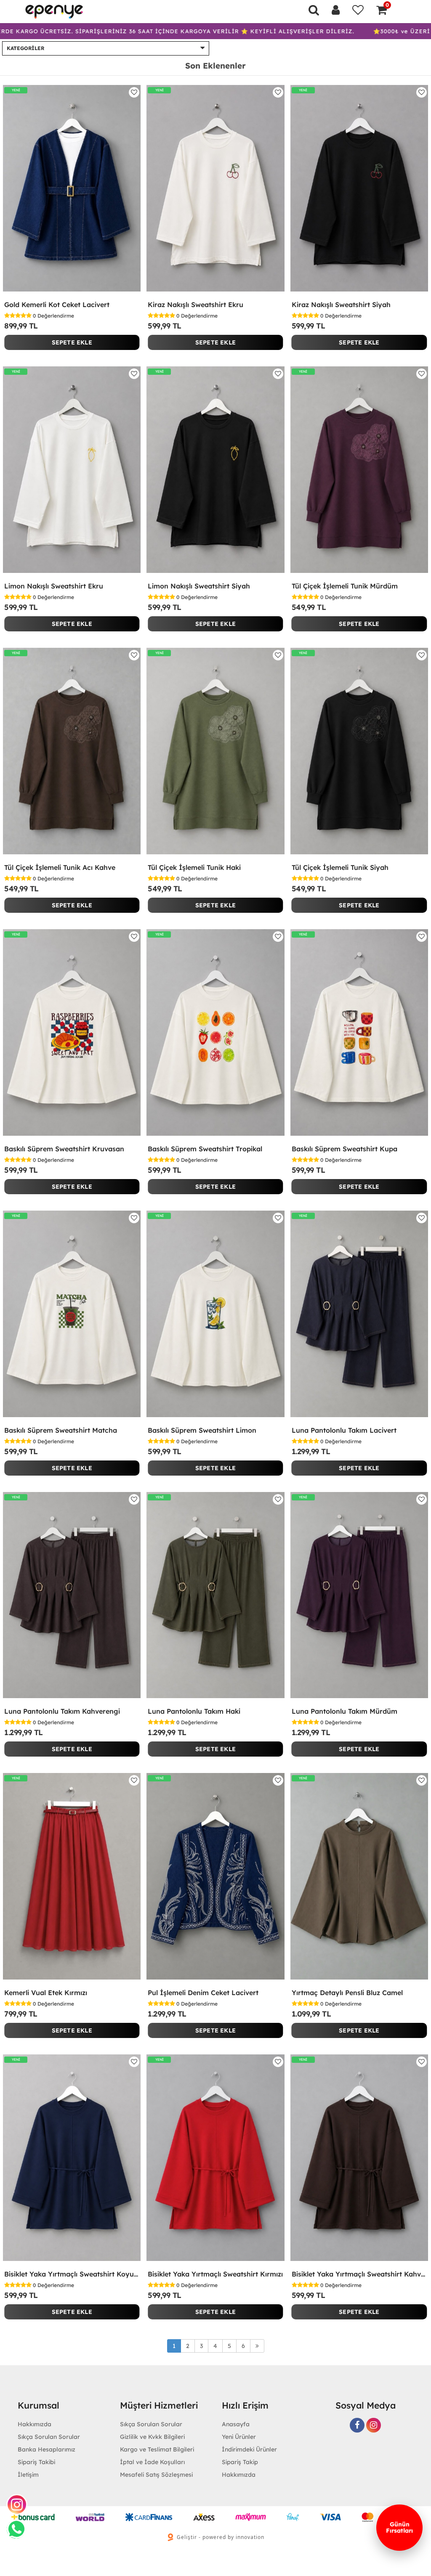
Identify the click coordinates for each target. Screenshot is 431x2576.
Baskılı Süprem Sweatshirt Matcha (61, 1430)
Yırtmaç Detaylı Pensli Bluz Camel (347, 1993)
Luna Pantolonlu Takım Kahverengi (62, 1711)
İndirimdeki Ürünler (249, 2449)
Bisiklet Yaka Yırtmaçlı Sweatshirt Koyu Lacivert (72, 2274)
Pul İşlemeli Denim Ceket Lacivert (203, 1993)
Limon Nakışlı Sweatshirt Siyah (199, 586)
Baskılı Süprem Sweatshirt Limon (202, 1430)
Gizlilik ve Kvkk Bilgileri (152, 2437)
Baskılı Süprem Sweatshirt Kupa (345, 1149)
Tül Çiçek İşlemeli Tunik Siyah (340, 867)
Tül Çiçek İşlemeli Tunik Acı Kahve (60, 867)
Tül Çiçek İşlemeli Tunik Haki (194, 867)
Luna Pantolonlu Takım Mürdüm (345, 1711)
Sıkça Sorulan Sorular (49, 2437)
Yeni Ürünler (239, 2437)
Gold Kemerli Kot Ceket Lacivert (57, 305)
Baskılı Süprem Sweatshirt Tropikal (205, 1149)
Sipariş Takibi (36, 2462)
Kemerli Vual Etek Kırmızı (46, 1993)
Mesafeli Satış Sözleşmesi (156, 2475)
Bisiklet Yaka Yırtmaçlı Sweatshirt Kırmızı (215, 2274)
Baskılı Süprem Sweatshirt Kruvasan (64, 1149)
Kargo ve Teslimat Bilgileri (157, 2449)
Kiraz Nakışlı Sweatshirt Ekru (196, 305)
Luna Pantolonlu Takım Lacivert (344, 1430)
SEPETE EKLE (72, 342)
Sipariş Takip (240, 2462)
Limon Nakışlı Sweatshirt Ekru (54, 586)
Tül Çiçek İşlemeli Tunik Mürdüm (345, 586)
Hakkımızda (239, 2475)
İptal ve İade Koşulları (152, 2462)
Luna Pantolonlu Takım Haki (194, 1711)
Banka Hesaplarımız (47, 2449)
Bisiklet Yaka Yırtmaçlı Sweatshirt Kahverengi (359, 2274)
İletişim (28, 2475)
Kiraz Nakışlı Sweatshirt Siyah (341, 305)
